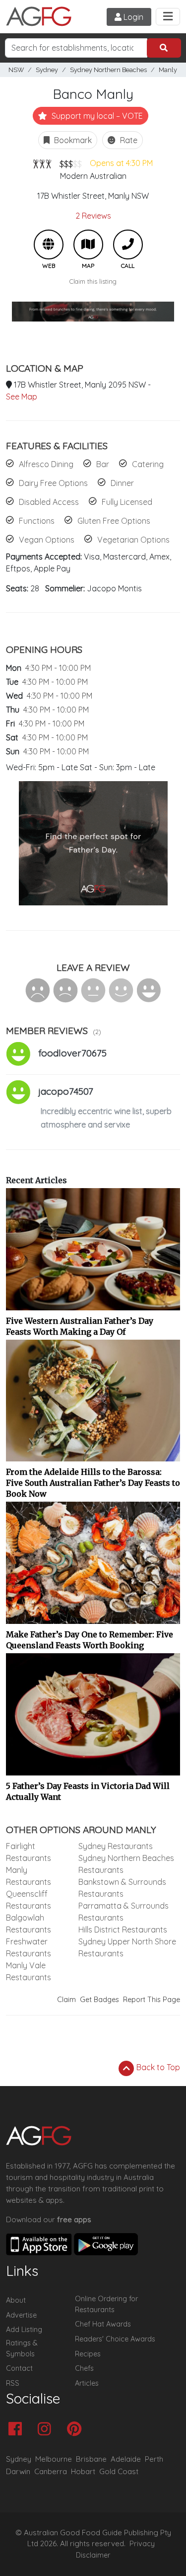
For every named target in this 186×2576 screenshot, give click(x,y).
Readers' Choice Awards (115, 2339)
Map (88, 244)
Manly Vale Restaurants (29, 1971)
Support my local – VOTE (96, 116)
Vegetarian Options (133, 540)
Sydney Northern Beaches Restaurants (126, 1864)
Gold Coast (119, 2471)
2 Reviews (93, 216)
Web (49, 244)
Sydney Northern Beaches (108, 70)
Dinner (122, 483)
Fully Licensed (127, 502)
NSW (16, 70)
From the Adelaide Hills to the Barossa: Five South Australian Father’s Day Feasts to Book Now (93, 1483)
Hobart (83, 2471)
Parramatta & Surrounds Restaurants (124, 1912)
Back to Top (157, 2067)
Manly (168, 70)
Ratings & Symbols (22, 2348)
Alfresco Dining (46, 464)
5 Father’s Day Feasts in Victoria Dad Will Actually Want (88, 1791)
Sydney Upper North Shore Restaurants (127, 1947)
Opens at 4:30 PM (121, 163)
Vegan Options (47, 540)
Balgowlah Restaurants (29, 1924)
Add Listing (24, 2330)
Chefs (84, 2368)
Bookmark (72, 140)
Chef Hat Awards (103, 2324)
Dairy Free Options (53, 483)
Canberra (51, 2471)
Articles (87, 2383)
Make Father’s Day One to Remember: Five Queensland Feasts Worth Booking (90, 1640)
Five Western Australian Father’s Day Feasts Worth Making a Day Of (80, 1326)
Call (128, 244)
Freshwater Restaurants (29, 1947)
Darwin (18, 2471)
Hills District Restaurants (123, 1930)
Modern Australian (93, 176)
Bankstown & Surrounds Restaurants (122, 1888)
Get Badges (99, 2000)
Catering (148, 464)
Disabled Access (49, 502)
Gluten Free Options (114, 521)
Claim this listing (93, 281)
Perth (154, 2459)
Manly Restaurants (29, 1876)
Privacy (142, 2544)
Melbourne (54, 2459)
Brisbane (91, 2459)
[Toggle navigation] (168, 17)
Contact (19, 2368)
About (16, 2300)
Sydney (47, 70)
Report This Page (152, 2000)
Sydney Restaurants (116, 1846)
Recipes (88, 2354)
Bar (103, 464)
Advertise (21, 2315)
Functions (37, 521)
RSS (13, 2383)
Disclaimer (93, 2555)
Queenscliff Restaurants (29, 1900)
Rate (128, 140)
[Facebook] (18, 2430)
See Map (22, 397)
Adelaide (126, 2459)
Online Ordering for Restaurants (106, 2304)
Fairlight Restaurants (29, 1852)
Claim (66, 2000)
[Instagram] (47, 2430)
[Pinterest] (77, 2430)
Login (132, 17)
